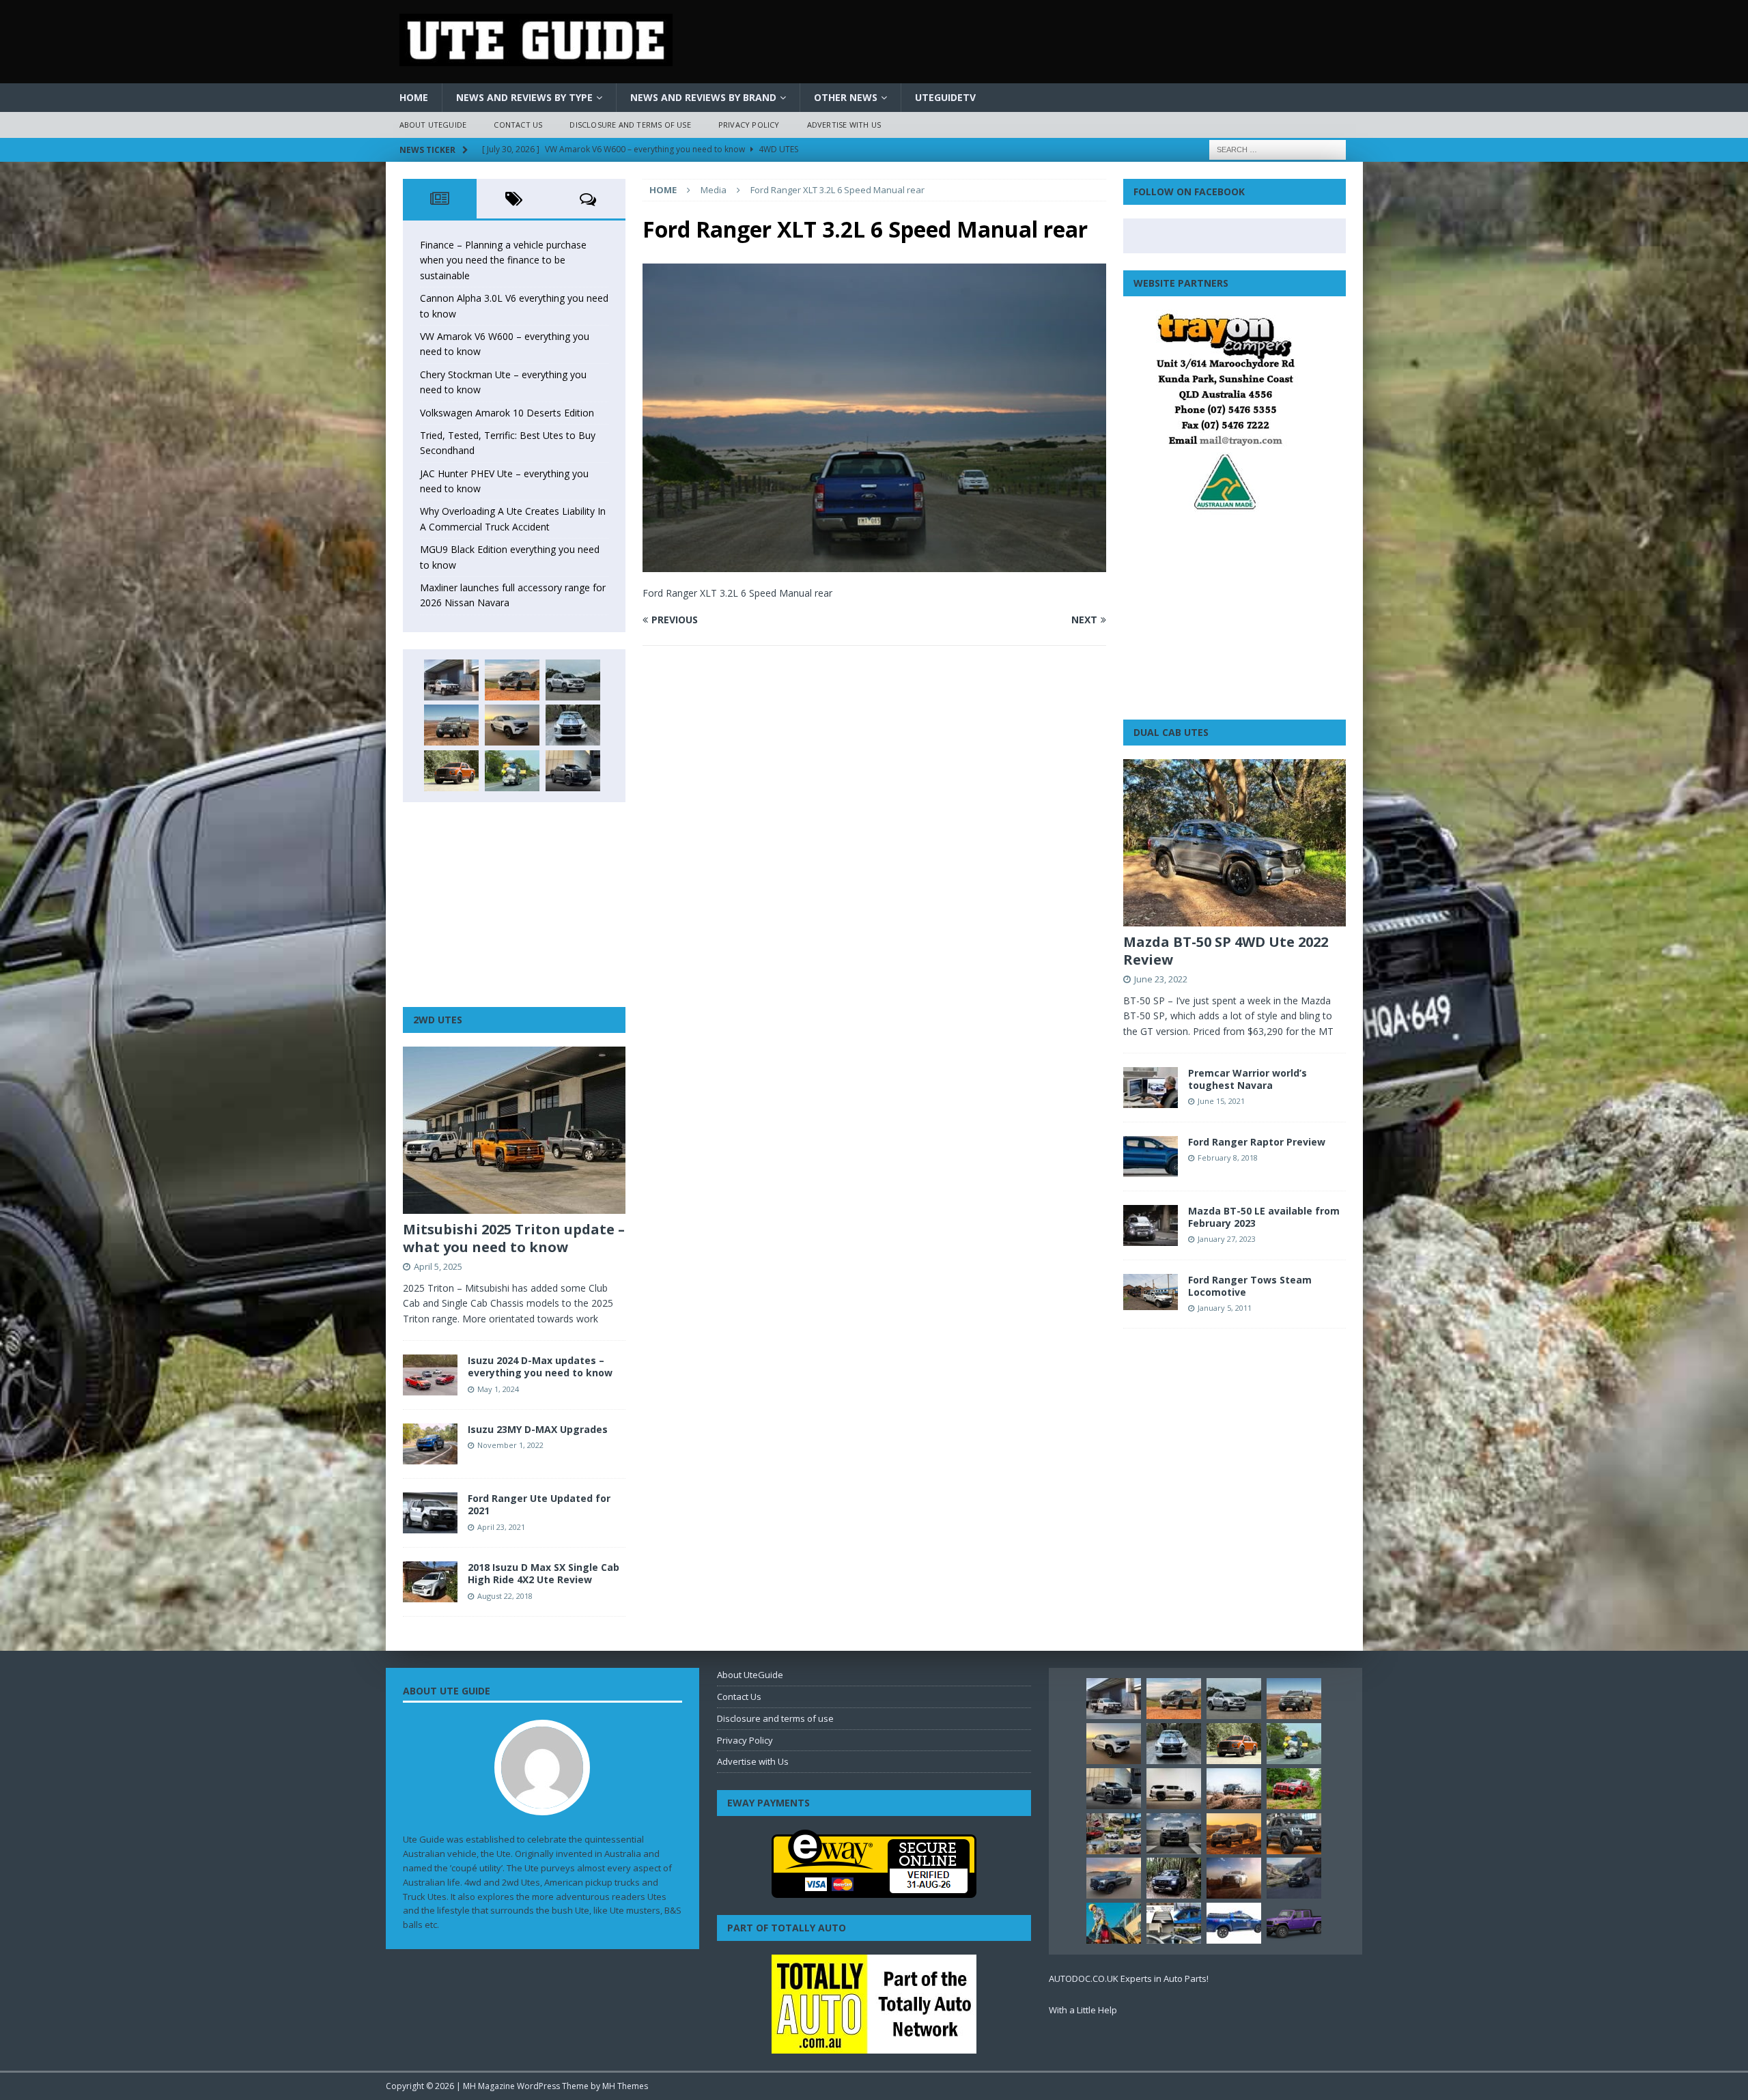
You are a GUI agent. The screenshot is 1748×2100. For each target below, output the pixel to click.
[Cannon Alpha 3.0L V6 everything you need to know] (512, 680)
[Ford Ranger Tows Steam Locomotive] (1151, 1292)
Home (414, 97)
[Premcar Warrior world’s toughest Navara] (1151, 1088)
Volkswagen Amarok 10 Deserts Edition (507, 413)
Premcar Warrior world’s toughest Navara (1247, 1079)
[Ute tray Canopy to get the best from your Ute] (1234, 1923)
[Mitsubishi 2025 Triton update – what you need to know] (514, 1130)
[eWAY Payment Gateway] (874, 1891)
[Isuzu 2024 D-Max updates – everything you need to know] (430, 1375)
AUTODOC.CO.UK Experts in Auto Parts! (1129, 1978)
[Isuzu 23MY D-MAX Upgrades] (430, 1444)
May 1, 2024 (498, 1389)
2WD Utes (438, 1020)
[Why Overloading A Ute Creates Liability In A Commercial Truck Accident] (512, 771)
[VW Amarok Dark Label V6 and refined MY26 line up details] (1294, 1878)
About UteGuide (433, 125)
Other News (846, 97)
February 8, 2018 (1228, 1158)
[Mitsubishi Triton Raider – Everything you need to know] (1234, 1878)
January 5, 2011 (1225, 1308)
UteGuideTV (945, 97)
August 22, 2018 (505, 1596)
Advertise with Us (844, 125)
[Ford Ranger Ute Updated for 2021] (430, 1513)
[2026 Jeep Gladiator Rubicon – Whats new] (1294, 1923)
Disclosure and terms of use (630, 125)
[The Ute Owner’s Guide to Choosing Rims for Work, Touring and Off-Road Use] (1234, 1789)
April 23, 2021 (501, 1527)
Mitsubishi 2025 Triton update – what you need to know (514, 1238)
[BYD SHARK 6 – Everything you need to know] (1174, 1878)
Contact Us (518, 125)
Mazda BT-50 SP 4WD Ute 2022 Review (1226, 951)
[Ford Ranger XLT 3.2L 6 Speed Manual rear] (874, 564)
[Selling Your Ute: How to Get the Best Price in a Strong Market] (1114, 1834)
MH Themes (625, 2086)
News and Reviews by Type (524, 97)
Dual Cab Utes (1171, 732)
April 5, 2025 (438, 1266)
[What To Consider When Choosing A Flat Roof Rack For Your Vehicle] (1174, 1923)
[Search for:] (1278, 148)
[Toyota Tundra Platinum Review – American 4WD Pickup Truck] (1114, 1878)
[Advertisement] (514, 905)
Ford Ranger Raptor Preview (1257, 1142)
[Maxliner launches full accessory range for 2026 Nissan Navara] (1174, 1789)
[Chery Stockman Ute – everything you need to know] (451, 725)
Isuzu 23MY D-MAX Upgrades (538, 1429)
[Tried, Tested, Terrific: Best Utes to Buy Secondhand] (573, 725)
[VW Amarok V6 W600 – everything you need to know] (573, 680)
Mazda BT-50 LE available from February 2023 (1264, 1217)
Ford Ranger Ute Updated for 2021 (539, 1504)
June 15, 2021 (1221, 1101)
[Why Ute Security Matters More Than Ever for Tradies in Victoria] (1114, 1923)
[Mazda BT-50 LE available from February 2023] (1151, 1225)
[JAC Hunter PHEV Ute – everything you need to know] (451, 771)
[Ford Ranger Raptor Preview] (1151, 1157)
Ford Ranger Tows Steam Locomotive (1250, 1286)
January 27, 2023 (1227, 1239)
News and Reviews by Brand (703, 97)
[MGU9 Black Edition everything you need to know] (573, 771)
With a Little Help (1083, 2010)
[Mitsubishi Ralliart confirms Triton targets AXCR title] (1294, 1789)
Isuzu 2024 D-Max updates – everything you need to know (540, 1366)
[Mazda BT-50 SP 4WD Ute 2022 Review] (1235, 843)
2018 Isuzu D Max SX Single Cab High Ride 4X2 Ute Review (544, 1573)
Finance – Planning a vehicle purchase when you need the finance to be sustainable (503, 260)
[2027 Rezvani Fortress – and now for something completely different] (1174, 1834)
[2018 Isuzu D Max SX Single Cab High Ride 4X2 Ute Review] (430, 1582)
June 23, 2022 (1161, 979)
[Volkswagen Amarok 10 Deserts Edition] (512, 725)
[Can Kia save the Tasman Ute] (1294, 1834)
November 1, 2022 (510, 1445)
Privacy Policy (749, 125)
